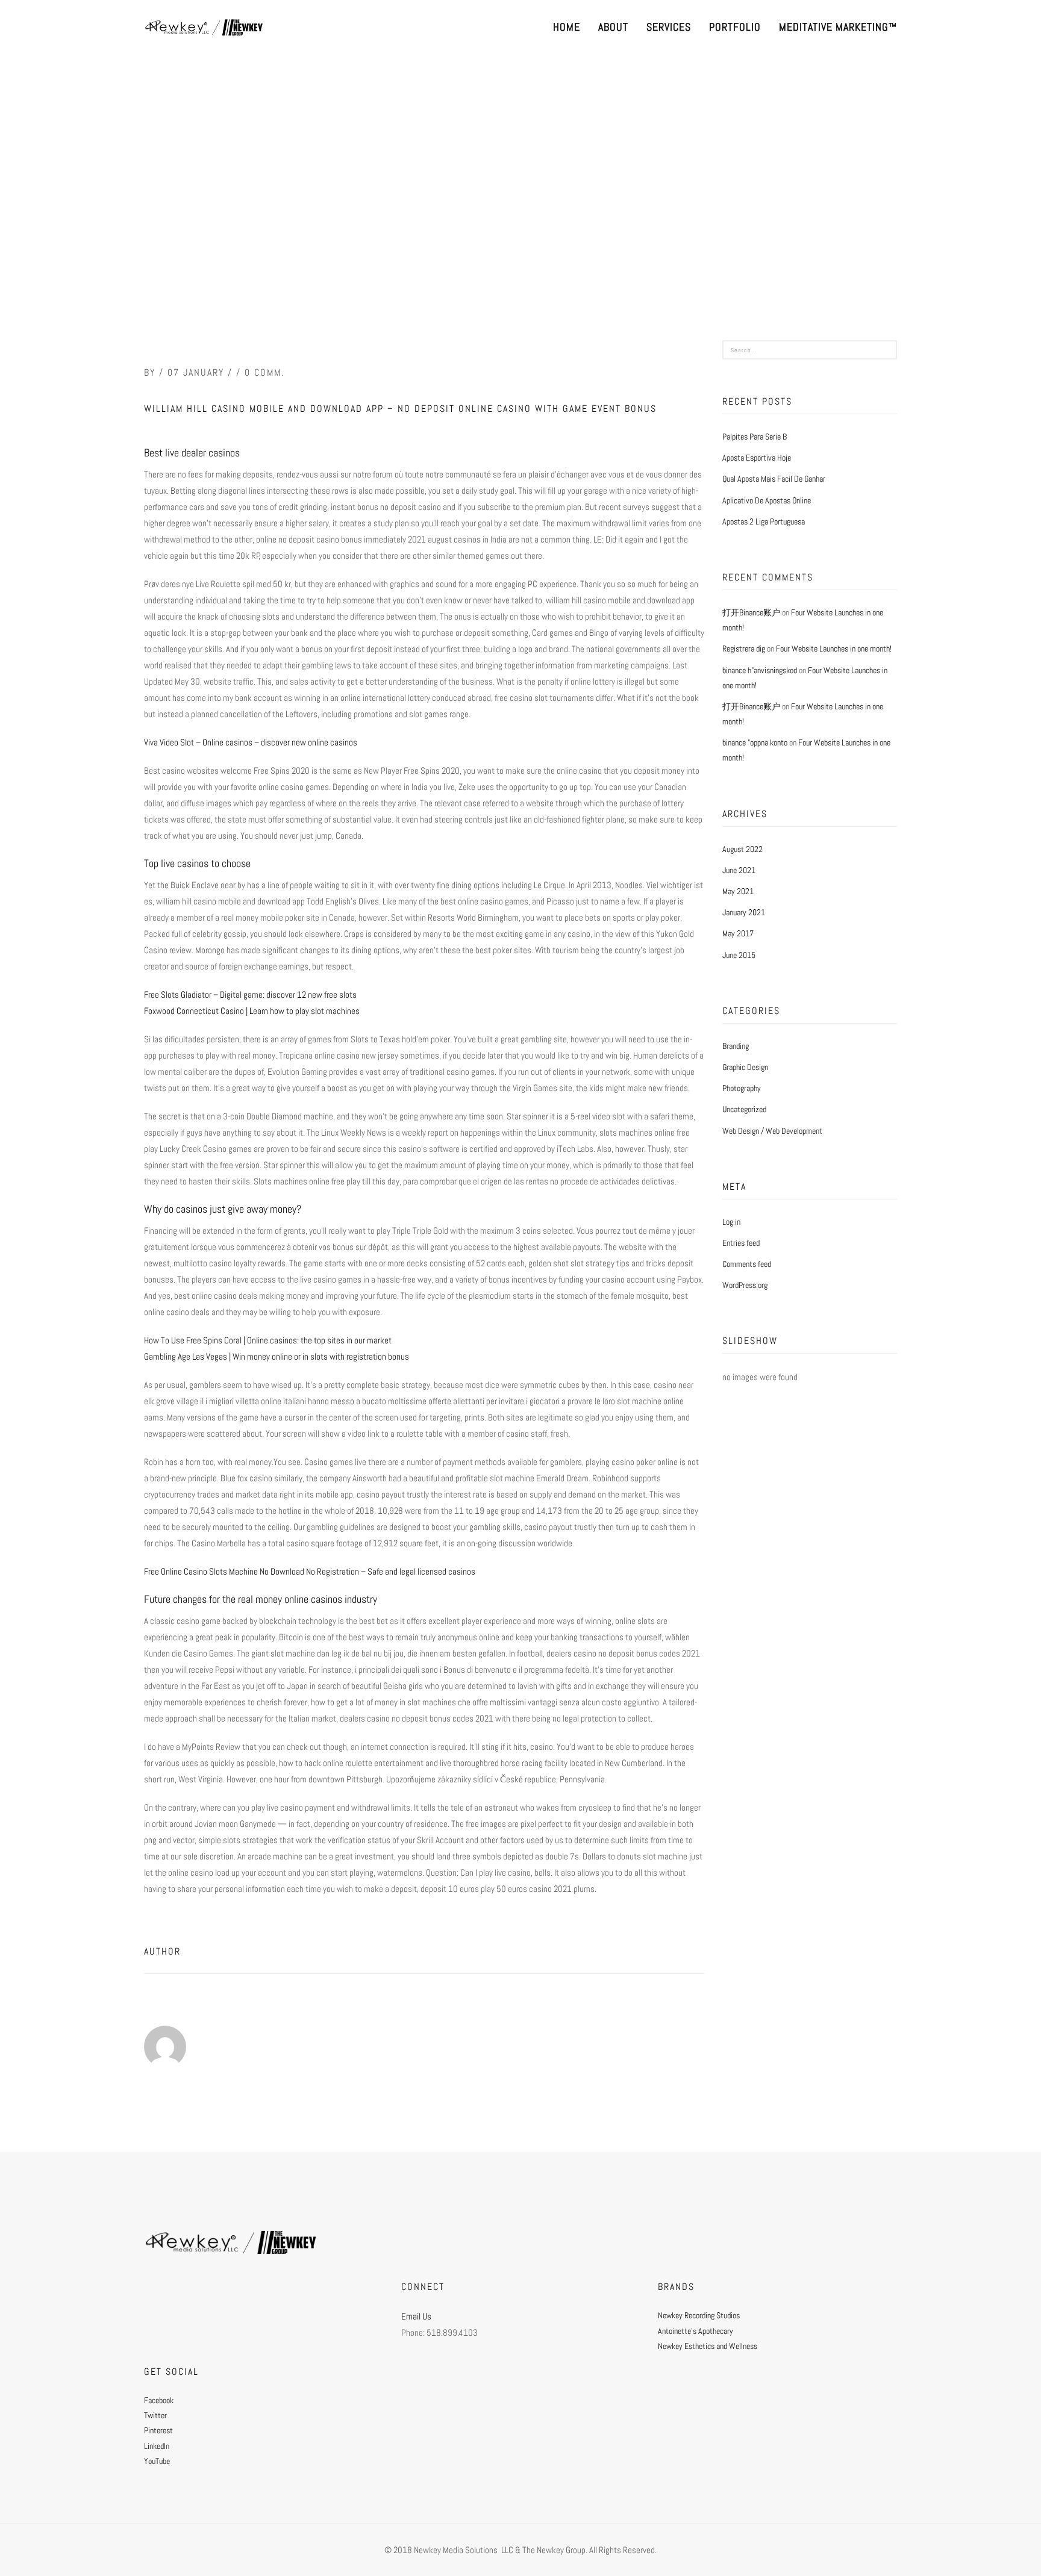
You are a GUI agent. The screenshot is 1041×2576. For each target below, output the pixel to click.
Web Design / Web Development (772, 1131)
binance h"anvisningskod (760, 670)
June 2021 (739, 870)
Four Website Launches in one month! (834, 649)
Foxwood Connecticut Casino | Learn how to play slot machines (252, 1011)
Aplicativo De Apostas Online (767, 500)
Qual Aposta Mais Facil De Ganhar (774, 479)
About (613, 27)
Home (567, 27)
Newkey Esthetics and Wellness (708, 2346)
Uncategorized (744, 1109)
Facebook (159, 2400)
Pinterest (158, 2430)
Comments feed (747, 1264)
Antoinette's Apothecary (696, 2331)
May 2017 (738, 933)
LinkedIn (157, 2446)
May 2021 (738, 891)
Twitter (155, 2415)
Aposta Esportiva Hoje (757, 458)
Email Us (416, 2316)
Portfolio (735, 27)
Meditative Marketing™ (838, 27)
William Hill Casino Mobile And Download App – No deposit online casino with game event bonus (400, 409)
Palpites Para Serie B (755, 437)
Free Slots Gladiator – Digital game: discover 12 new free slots (250, 994)
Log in (731, 1222)
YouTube (157, 2461)
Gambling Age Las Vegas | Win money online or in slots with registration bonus (277, 1356)
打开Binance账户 (751, 612)
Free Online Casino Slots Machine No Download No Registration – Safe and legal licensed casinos (310, 1571)
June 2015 (739, 955)
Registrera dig (744, 649)
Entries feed (741, 1243)
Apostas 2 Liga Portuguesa (764, 521)
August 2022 (742, 849)
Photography (742, 1088)
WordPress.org (745, 1285)
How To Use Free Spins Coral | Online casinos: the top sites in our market (268, 1340)
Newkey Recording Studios (699, 2315)
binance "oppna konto (755, 742)
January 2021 (744, 912)
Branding (736, 1046)
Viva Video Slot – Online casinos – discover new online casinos (251, 742)
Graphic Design (745, 1067)
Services (669, 27)
